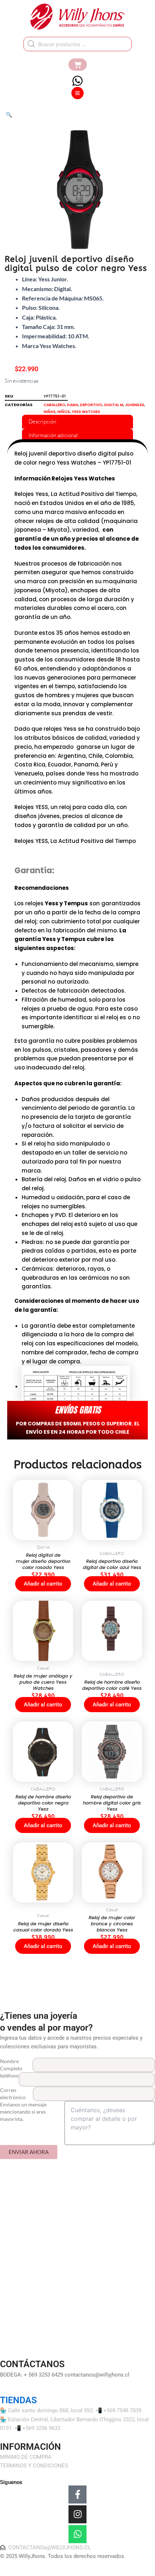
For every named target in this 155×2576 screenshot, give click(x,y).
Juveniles (135, 405)
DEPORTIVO (91, 405)
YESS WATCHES (86, 412)
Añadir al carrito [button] (43, 1584)
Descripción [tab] (42, 421)
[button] (9, 115)
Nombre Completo (11, 2065)
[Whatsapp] (77, 2534)
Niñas (50, 412)
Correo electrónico (13, 2094)
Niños (64, 412)
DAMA (73, 405)
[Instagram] (77, 2514)
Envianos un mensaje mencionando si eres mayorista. (23, 2112)
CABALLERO (54, 405)
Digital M (114, 405)
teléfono (9, 2076)
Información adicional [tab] (53, 435)
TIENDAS (18, 2400)
